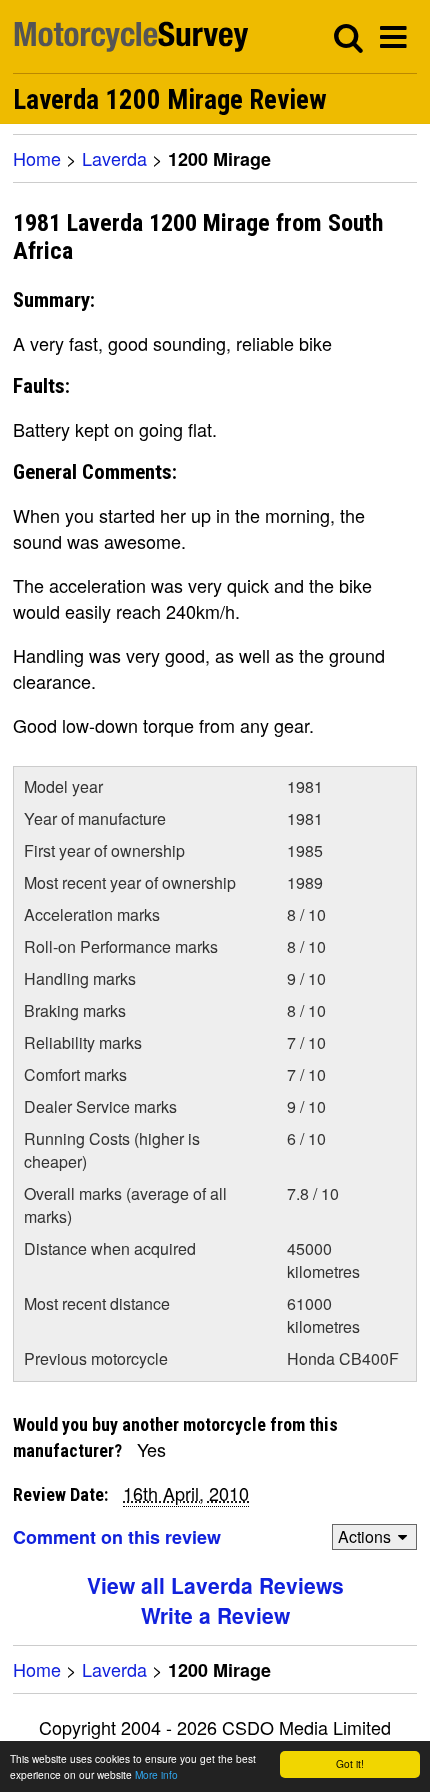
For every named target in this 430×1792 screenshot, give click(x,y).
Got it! (350, 1763)
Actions (364, 1536)
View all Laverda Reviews (215, 1585)
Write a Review (215, 1615)
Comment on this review (117, 1537)
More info (156, 1774)
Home (37, 158)
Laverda (114, 158)
